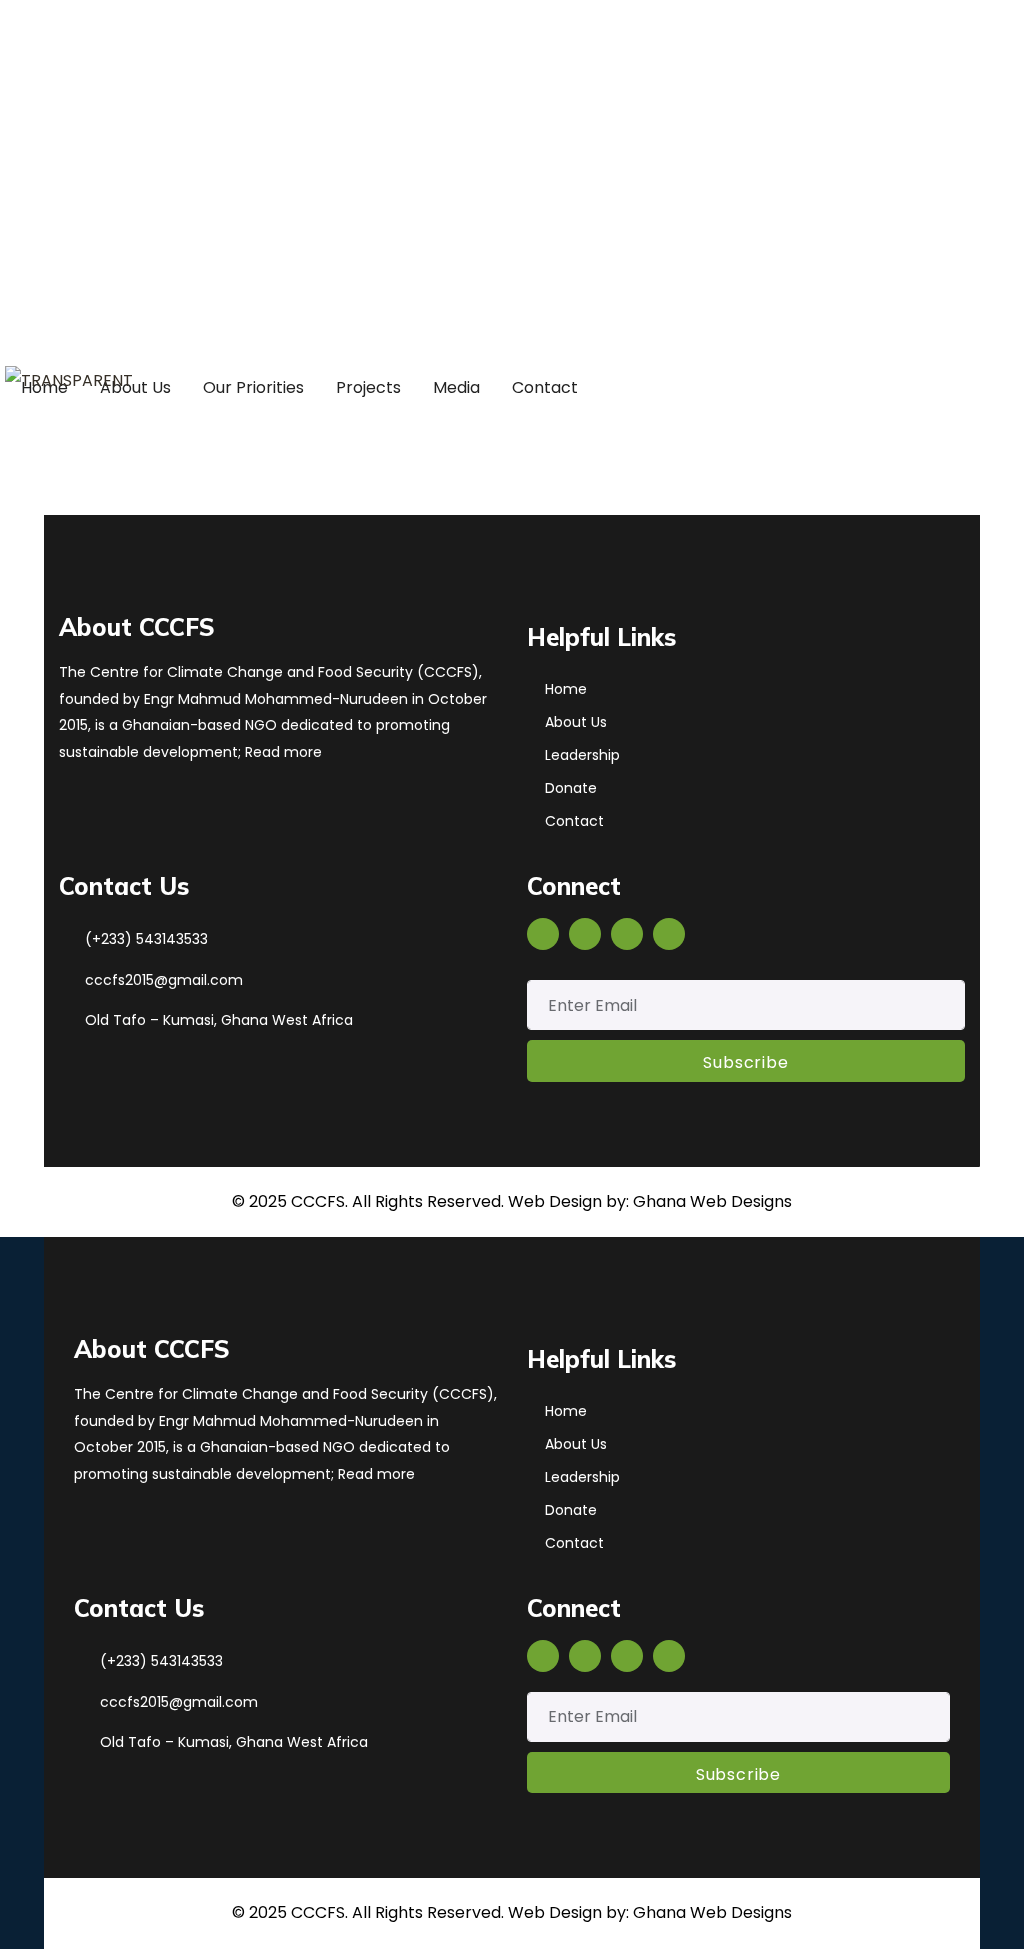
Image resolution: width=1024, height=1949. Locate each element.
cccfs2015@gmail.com (115, 144)
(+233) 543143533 (146, 939)
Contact (574, 821)
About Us (576, 722)
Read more (281, 752)
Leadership (582, 755)
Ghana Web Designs (712, 1201)
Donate (571, 788)
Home (566, 689)
